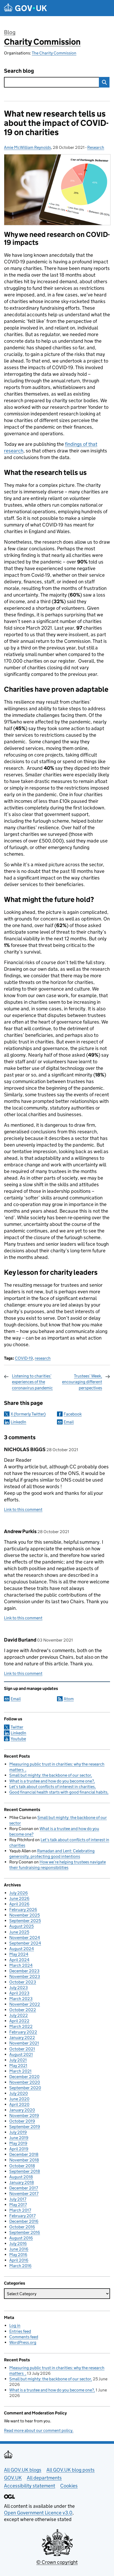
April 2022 (19, 2021)
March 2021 (20, 2071)
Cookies (69, 2486)
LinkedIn (18, 1422)
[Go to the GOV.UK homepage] (25, 8)
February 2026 (23, 1910)
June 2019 (19, 2138)
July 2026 (19, 1893)
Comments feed (24, 2337)
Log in (15, 2325)
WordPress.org (23, 2342)
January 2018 (22, 2182)
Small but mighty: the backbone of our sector (50, 1775)
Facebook (73, 1414)
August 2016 (21, 2238)
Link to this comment (23, 1509)
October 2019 (22, 2121)
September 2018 (25, 2171)
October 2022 (23, 2010)
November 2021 (24, 2043)
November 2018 (24, 2160)
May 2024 (19, 1954)
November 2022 (25, 2004)
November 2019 (24, 2116)
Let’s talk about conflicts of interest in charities (52, 1787)
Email (69, 1422)
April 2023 (19, 1993)
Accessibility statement (30, 2486)
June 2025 (19, 1932)
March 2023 (21, 1999)
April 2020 (19, 2104)
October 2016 (22, 2227)
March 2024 (21, 1965)
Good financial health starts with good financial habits (58, 1792)
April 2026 (19, 1904)
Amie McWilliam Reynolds (27, 147)
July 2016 (18, 2243)
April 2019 (19, 2149)
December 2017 (24, 2188)
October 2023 (23, 1982)
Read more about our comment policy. (39, 2430)
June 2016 (19, 2249)
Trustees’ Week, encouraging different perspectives (82, 1382)
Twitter (17, 1727)
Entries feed (20, 2331)
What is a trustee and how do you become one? (52, 1781)
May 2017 (18, 2205)
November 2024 (25, 1938)
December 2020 (24, 2077)
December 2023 (24, 1971)
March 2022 (21, 2026)
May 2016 (18, 2255)
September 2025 (25, 1921)
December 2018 (24, 2154)
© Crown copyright (57, 2562)
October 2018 (22, 2166)
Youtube (18, 1739)
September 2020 (25, 2088)
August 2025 (21, 1926)
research (43, 1358)
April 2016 (19, 2260)
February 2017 (22, 2216)
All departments (44, 2478)
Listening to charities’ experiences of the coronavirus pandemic (32, 1382)
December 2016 (24, 2221)
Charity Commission (42, 42)
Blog (10, 32)
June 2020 (19, 2099)
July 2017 (18, 2199)
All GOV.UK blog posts (71, 2470)
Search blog (19, 71)
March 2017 (20, 2210)
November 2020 (25, 2082)
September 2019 (25, 2127)
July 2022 (19, 2015)
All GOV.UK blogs (23, 2470)
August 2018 (21, 2177)
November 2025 (25, 1915)
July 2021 (18, 2060)
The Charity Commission (54, 53)
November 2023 (25, 1976)
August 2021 (21, 2054)
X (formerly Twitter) (28, 1414)
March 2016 (20, 2266)
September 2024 (25, 1943)
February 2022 (23, 2032)
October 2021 (22, 2049)
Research (96, 147)
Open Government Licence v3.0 (38, 2513)
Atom (69, 1699)
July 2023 (19, 1988)
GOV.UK (13, 2478)
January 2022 (22, 2038)
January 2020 (22, 2110)
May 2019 (18, 2143)
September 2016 (25, 2232)
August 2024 (22, 1949)
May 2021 (18, 2066)
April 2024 (19, 1960)
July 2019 (18, 2132)
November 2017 (24, 2194)
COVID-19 (24, 1358)
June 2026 (19, 1898)
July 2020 (19, 2093)
